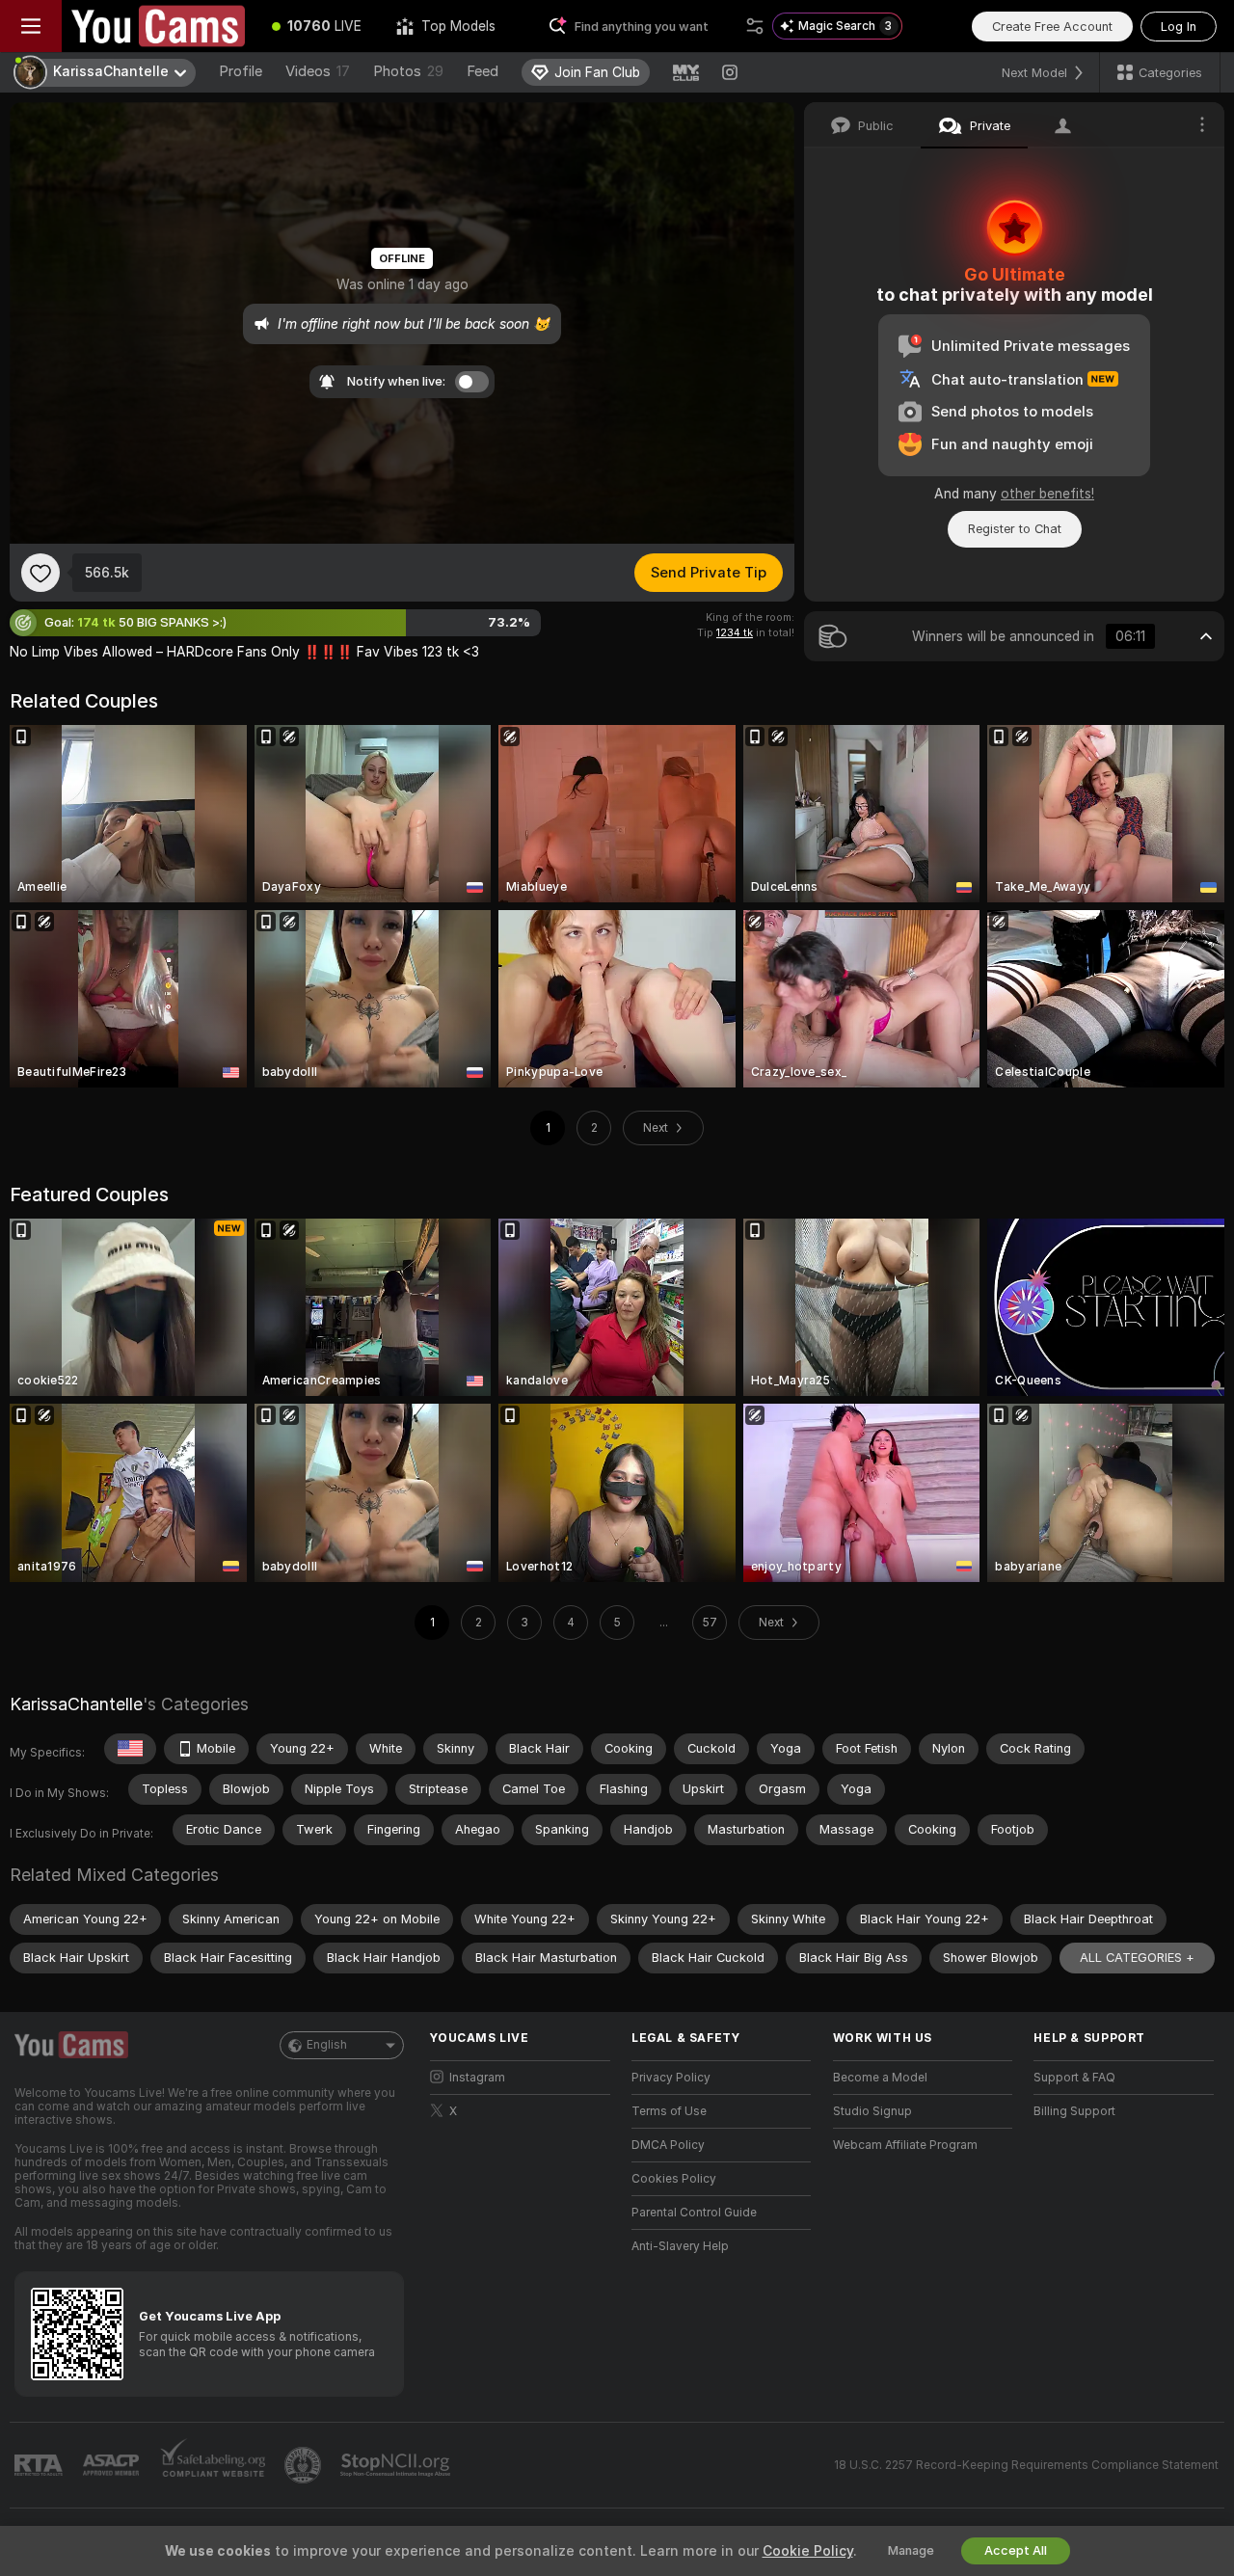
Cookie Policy (808, 2551)
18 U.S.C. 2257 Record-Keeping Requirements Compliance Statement (1026, 2465)
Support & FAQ (1074, 2078)
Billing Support (1074, 2111)
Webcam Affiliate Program (905, 2145)
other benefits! (1047, 494)
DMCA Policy (668, 2145)
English (327, 2045)
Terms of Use (669, 2111)
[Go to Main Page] (158, 26)
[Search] (755, 26)
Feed (483, 71)
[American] (130, 1749)
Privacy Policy (671, 2078)
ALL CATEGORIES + (1137, 1958)
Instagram (477, 2078)
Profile (241, 71)
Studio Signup (872, 2111)
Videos (318, 71)
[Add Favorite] (40, 573)
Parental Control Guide (694, 2213)
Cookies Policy (674, 2179)
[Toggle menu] (31, 26)
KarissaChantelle (76, 1704)
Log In (1179, 27)
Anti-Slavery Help (680, 2246)
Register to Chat (1015, 529)
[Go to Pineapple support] (305, 2465)
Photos (408, 71)
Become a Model (880, 2078)
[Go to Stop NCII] (397, 2465)
